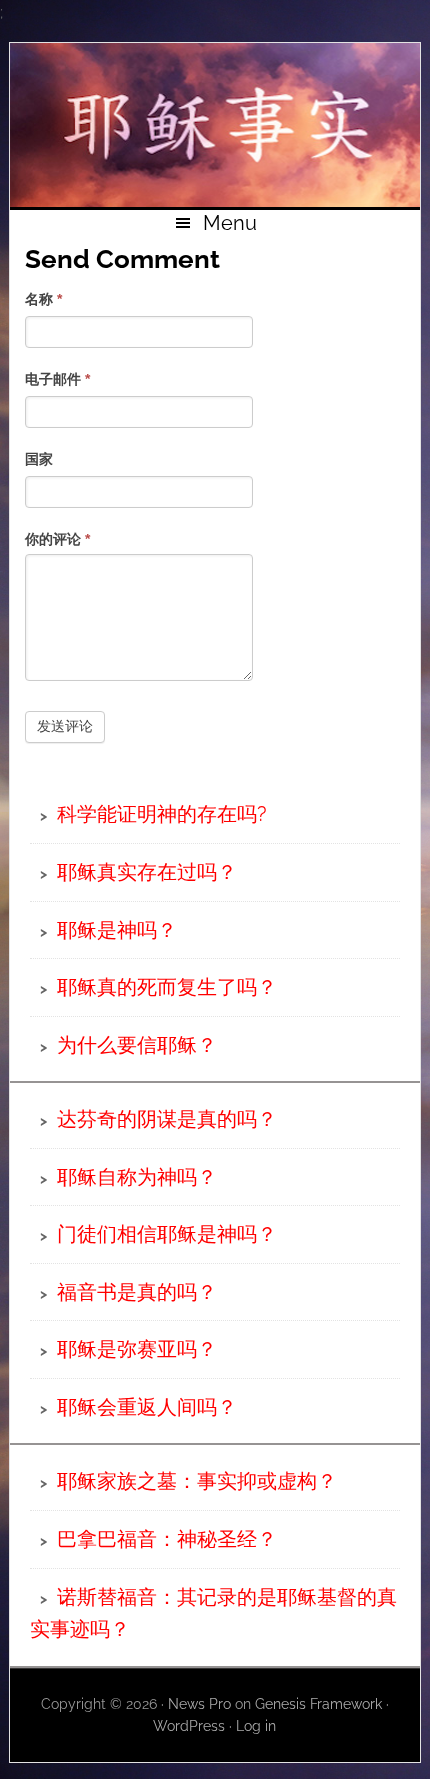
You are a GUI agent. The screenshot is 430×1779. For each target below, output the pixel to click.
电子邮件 (57, 379)
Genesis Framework (318, 1704)
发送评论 (65, 726)
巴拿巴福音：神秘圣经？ (167, 1539)
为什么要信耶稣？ (137, 1045)
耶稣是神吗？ (117, 930)
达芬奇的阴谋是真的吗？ (167, 1119)
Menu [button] (230, 223)
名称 (43, 299)
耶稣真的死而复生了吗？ (167, 987)
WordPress (189, 1726)
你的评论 (57, 539)
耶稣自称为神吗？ (137, 1177)
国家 (39, 459)
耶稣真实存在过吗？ (147, 872)
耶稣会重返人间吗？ (147, 1407)
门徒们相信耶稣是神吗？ (167, 1234)
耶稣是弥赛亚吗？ (137, 1349)
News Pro (199, 1704)
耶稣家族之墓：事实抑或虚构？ (197, 1481)
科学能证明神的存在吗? (162, 814)
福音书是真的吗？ (137, 1292)
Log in (256, 1726)
